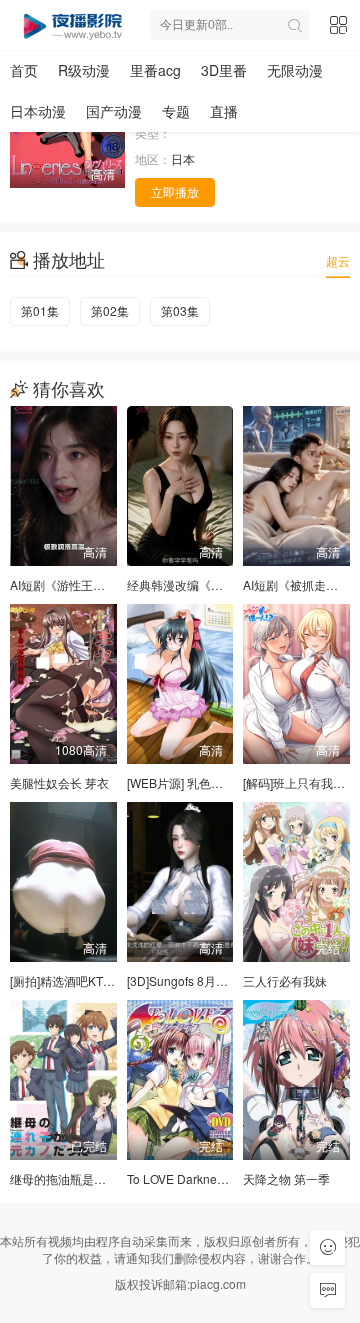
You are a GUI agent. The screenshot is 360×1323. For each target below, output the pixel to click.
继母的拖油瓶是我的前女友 (82, 1178)
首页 (24, 70)
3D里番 (224, 70)
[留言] (327, 1290)
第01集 (40, 310)
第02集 (110, 310)
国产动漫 (114, 111)
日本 (183, 158)
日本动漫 (38, 111)
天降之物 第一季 (286, 1178)
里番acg (155, 70)
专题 (176, 111)
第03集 (180, 310)
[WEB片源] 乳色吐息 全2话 (198, 782)
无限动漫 (295, 70)
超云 (338, 260)
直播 (224, 111)
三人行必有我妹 (285, 980)
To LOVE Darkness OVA (191, 1178)
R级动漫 (84, 70)
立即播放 (175, 191)
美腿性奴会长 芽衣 (59, 782)
